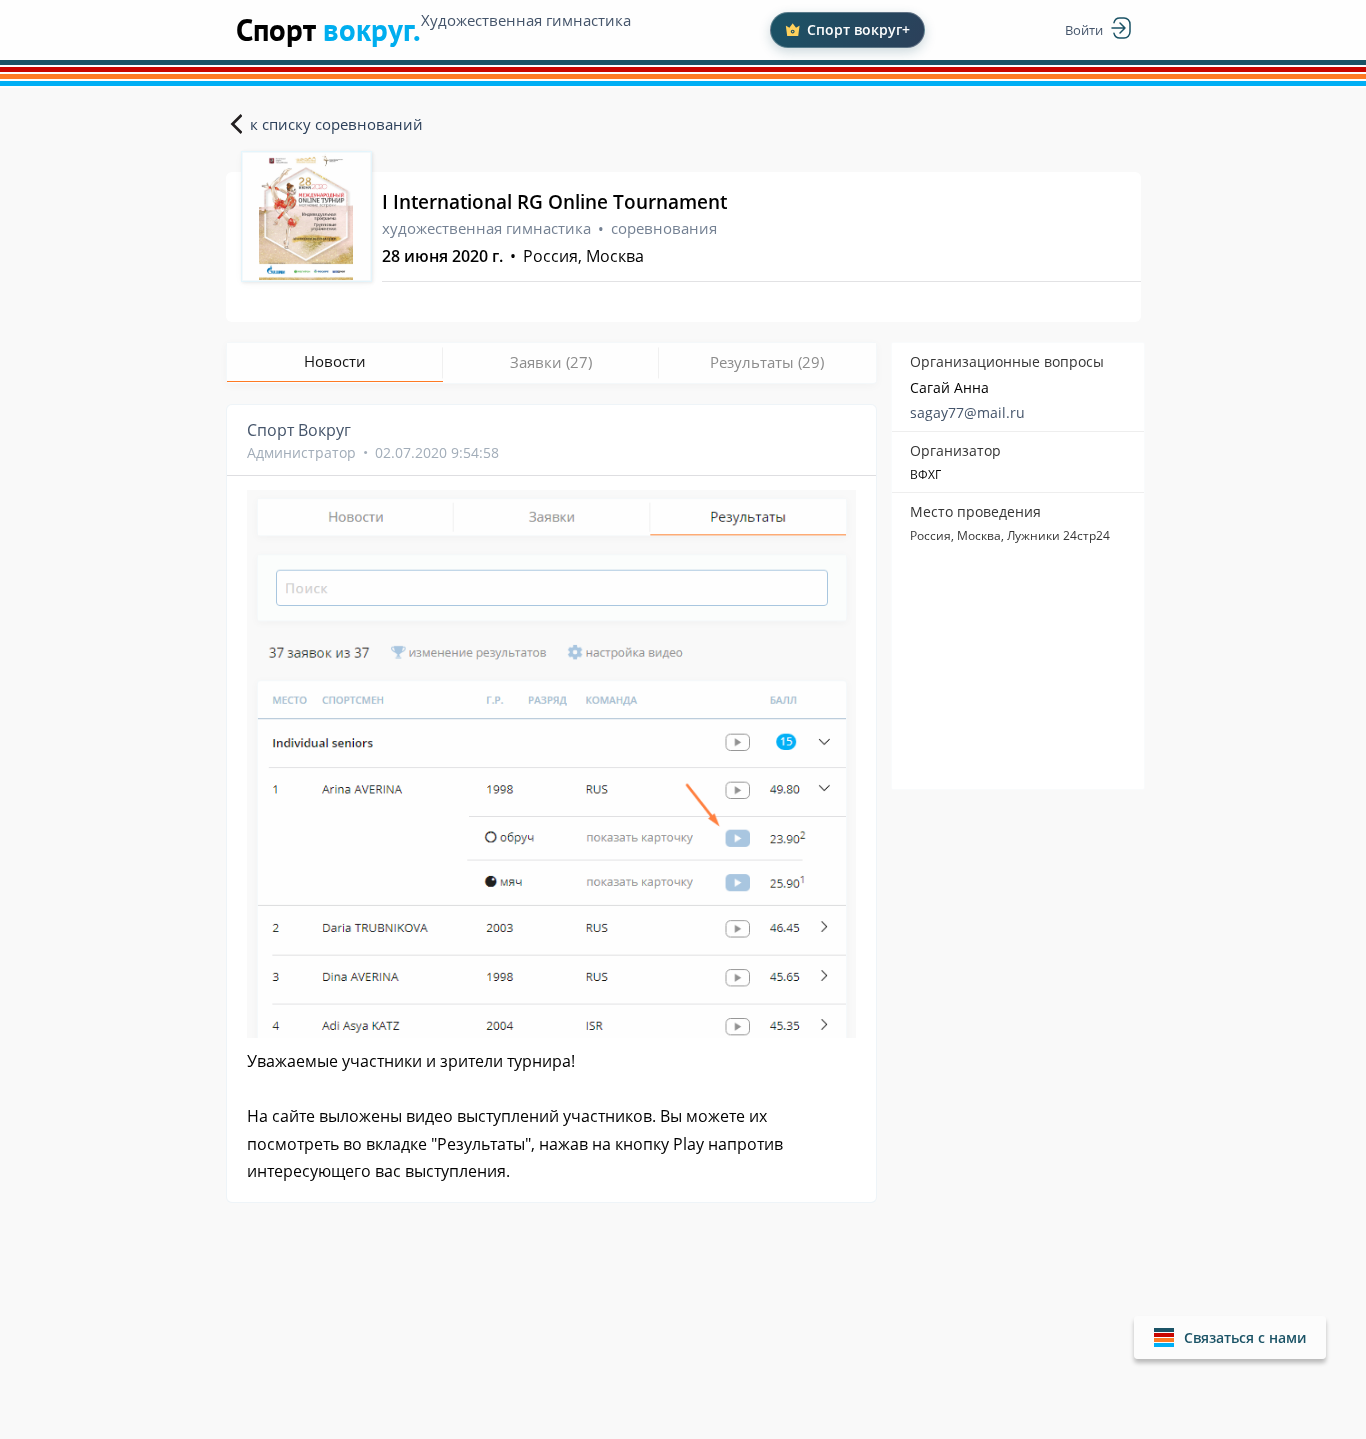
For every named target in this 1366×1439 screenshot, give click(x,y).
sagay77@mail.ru (967, 412)
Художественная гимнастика (526, 20)
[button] (1230, 1337)
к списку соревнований (336, 124)
